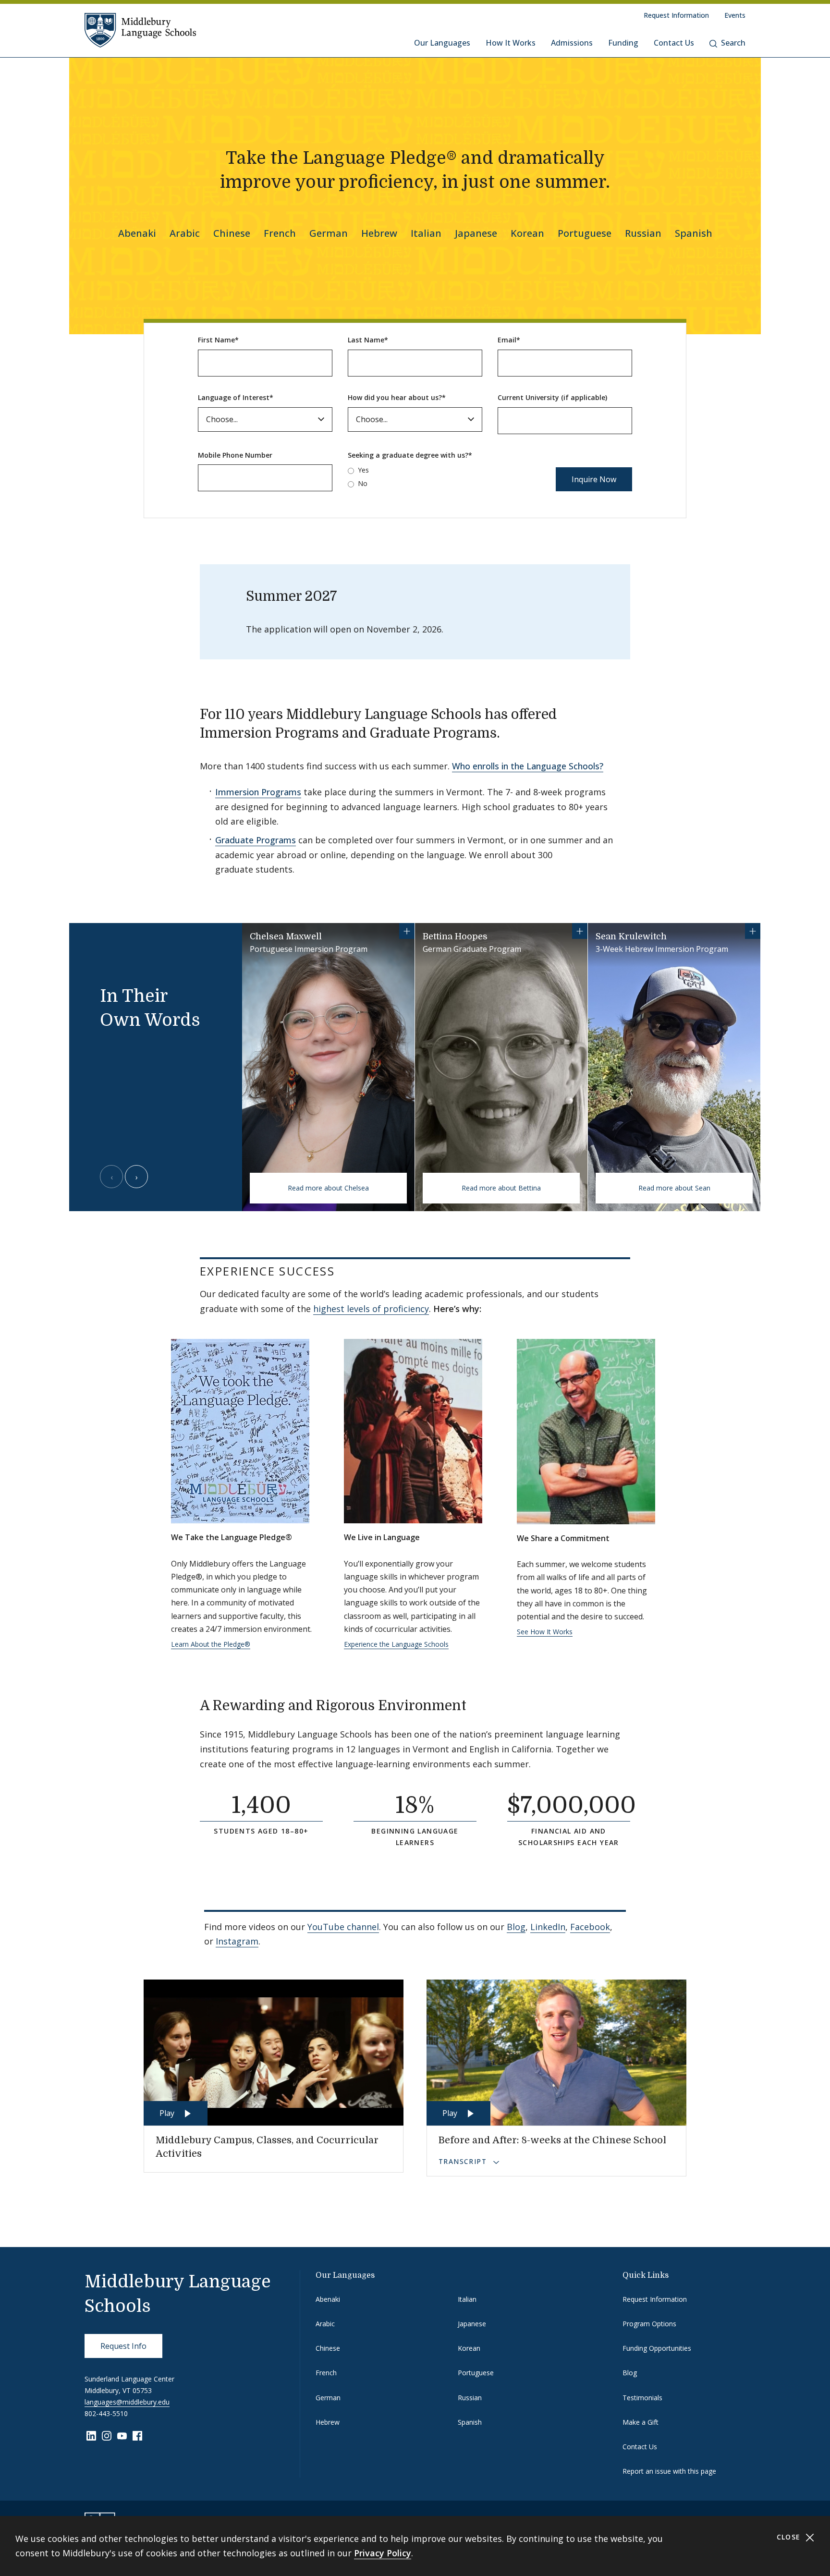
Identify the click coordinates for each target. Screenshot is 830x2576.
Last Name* (368, 340)
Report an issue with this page (669, 2471)
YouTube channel (343, 1927)
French (280, 233)
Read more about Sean (674, 1188)
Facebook (590, 1927)
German (329, 233)
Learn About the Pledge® (211, 1644)
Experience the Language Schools (396, 1644)
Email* (509, 340)
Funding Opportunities (657, 2348)
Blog (516, 1927)
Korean (527, 233)
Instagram (237, 1941)
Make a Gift (641, 2422)
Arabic (185, 233)
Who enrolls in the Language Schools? (528, 766)
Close (790, 2537)
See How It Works (545, 1632)
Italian (426, 233)
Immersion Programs (258, 792)
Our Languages (442, 43)
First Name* (218, 340)
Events (735, 15)
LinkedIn (548, 1927)
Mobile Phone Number (235, 455)
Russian (643, 233)
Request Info (123, 2346)
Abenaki (137, 233)
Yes (363, 470)
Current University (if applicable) (552, 397)
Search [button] (733, 43)
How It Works (511, 43)
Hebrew (379, 233)
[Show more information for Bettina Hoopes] (580, 931)
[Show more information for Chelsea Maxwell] (407, 931)
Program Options (649, 2324)
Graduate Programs (256, 840)
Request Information (676, 15)
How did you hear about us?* (397, 397)
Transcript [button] (464, 2161)
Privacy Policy (383, 2553)
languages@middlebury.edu (127, 2402)
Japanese (476, 233)
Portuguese (585, 233)
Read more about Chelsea (328, 1188)
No (363, 483)
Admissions (572, 43)
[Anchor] (513, 732)
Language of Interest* (236, 397)
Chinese (232, 233)
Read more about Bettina (501, 1188)
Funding (623, 43)
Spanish (694, 233)
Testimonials (642, 2398)
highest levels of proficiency (371, 1309)
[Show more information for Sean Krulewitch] (753, 931)
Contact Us (674, 43)
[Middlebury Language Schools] (140, 30)
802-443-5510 (106, 2413)
